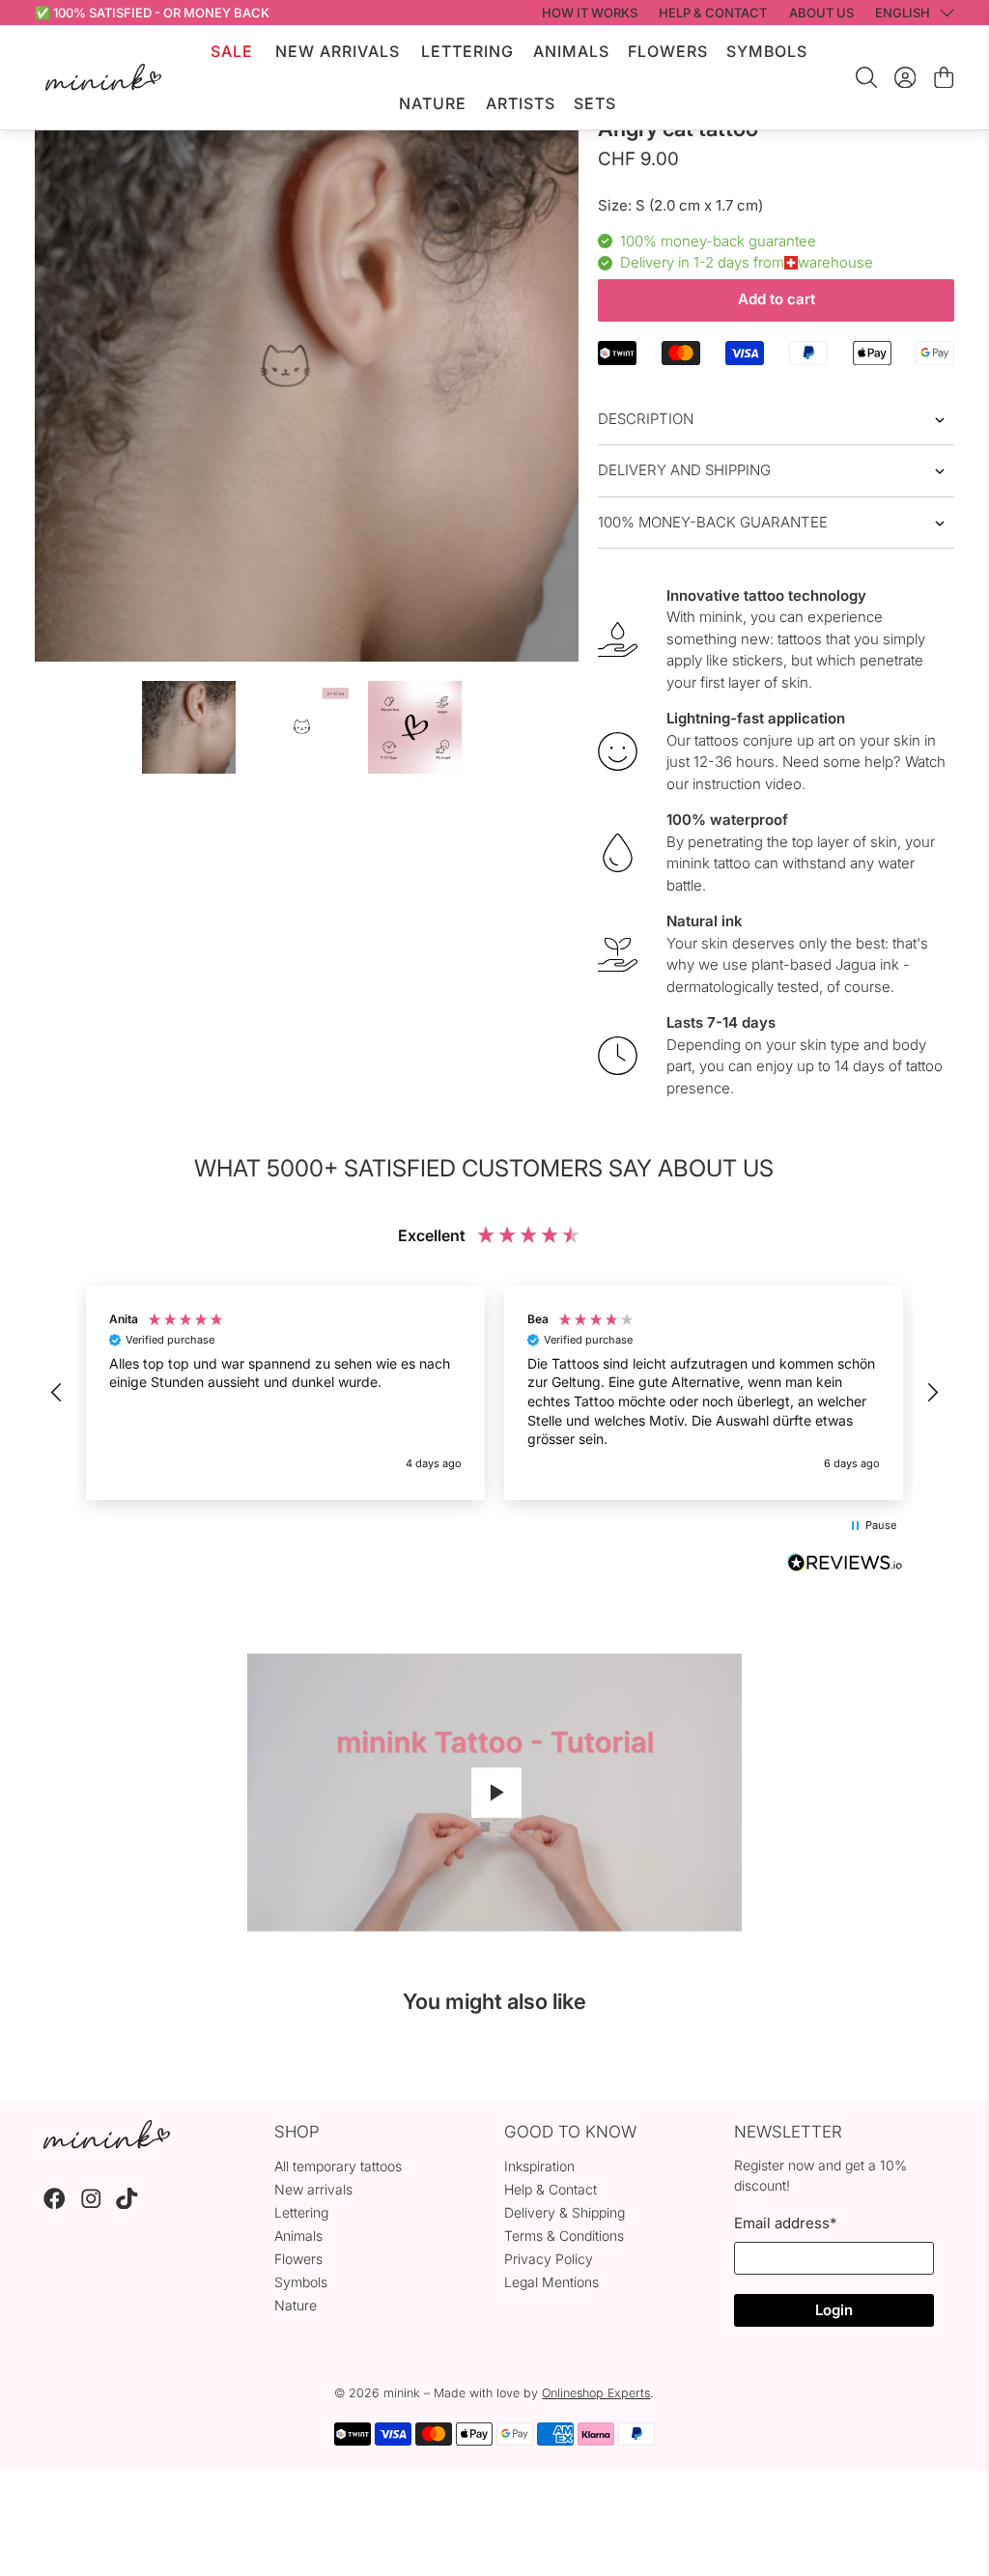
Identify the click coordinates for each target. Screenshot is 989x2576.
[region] (495, 1393)
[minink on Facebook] (55, 2204)
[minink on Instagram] (91, 2204)
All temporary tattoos (338, 2166)
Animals (571, 51)
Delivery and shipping (684, 470)
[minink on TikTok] (127, 2204)
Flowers (668, 51)
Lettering (467, 51)
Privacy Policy (549, 2259)
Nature (433, 103)
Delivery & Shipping (565, 2212)
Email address (785, 2223)
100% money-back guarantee (713, 522)
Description (646, 419)
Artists (521, 103)
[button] (58, 1393)
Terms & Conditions (564, 2236)
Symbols (767, 51)
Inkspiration (539, 2166)
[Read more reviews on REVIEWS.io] (845, 1565)
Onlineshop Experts (596, 2393)
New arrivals (313, 2189)
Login (834, 2310)
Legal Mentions (551, 2282)
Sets (595, 103)
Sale (232, 51)
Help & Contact (551, 2189)
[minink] (103, 77)
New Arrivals (338, 51)
